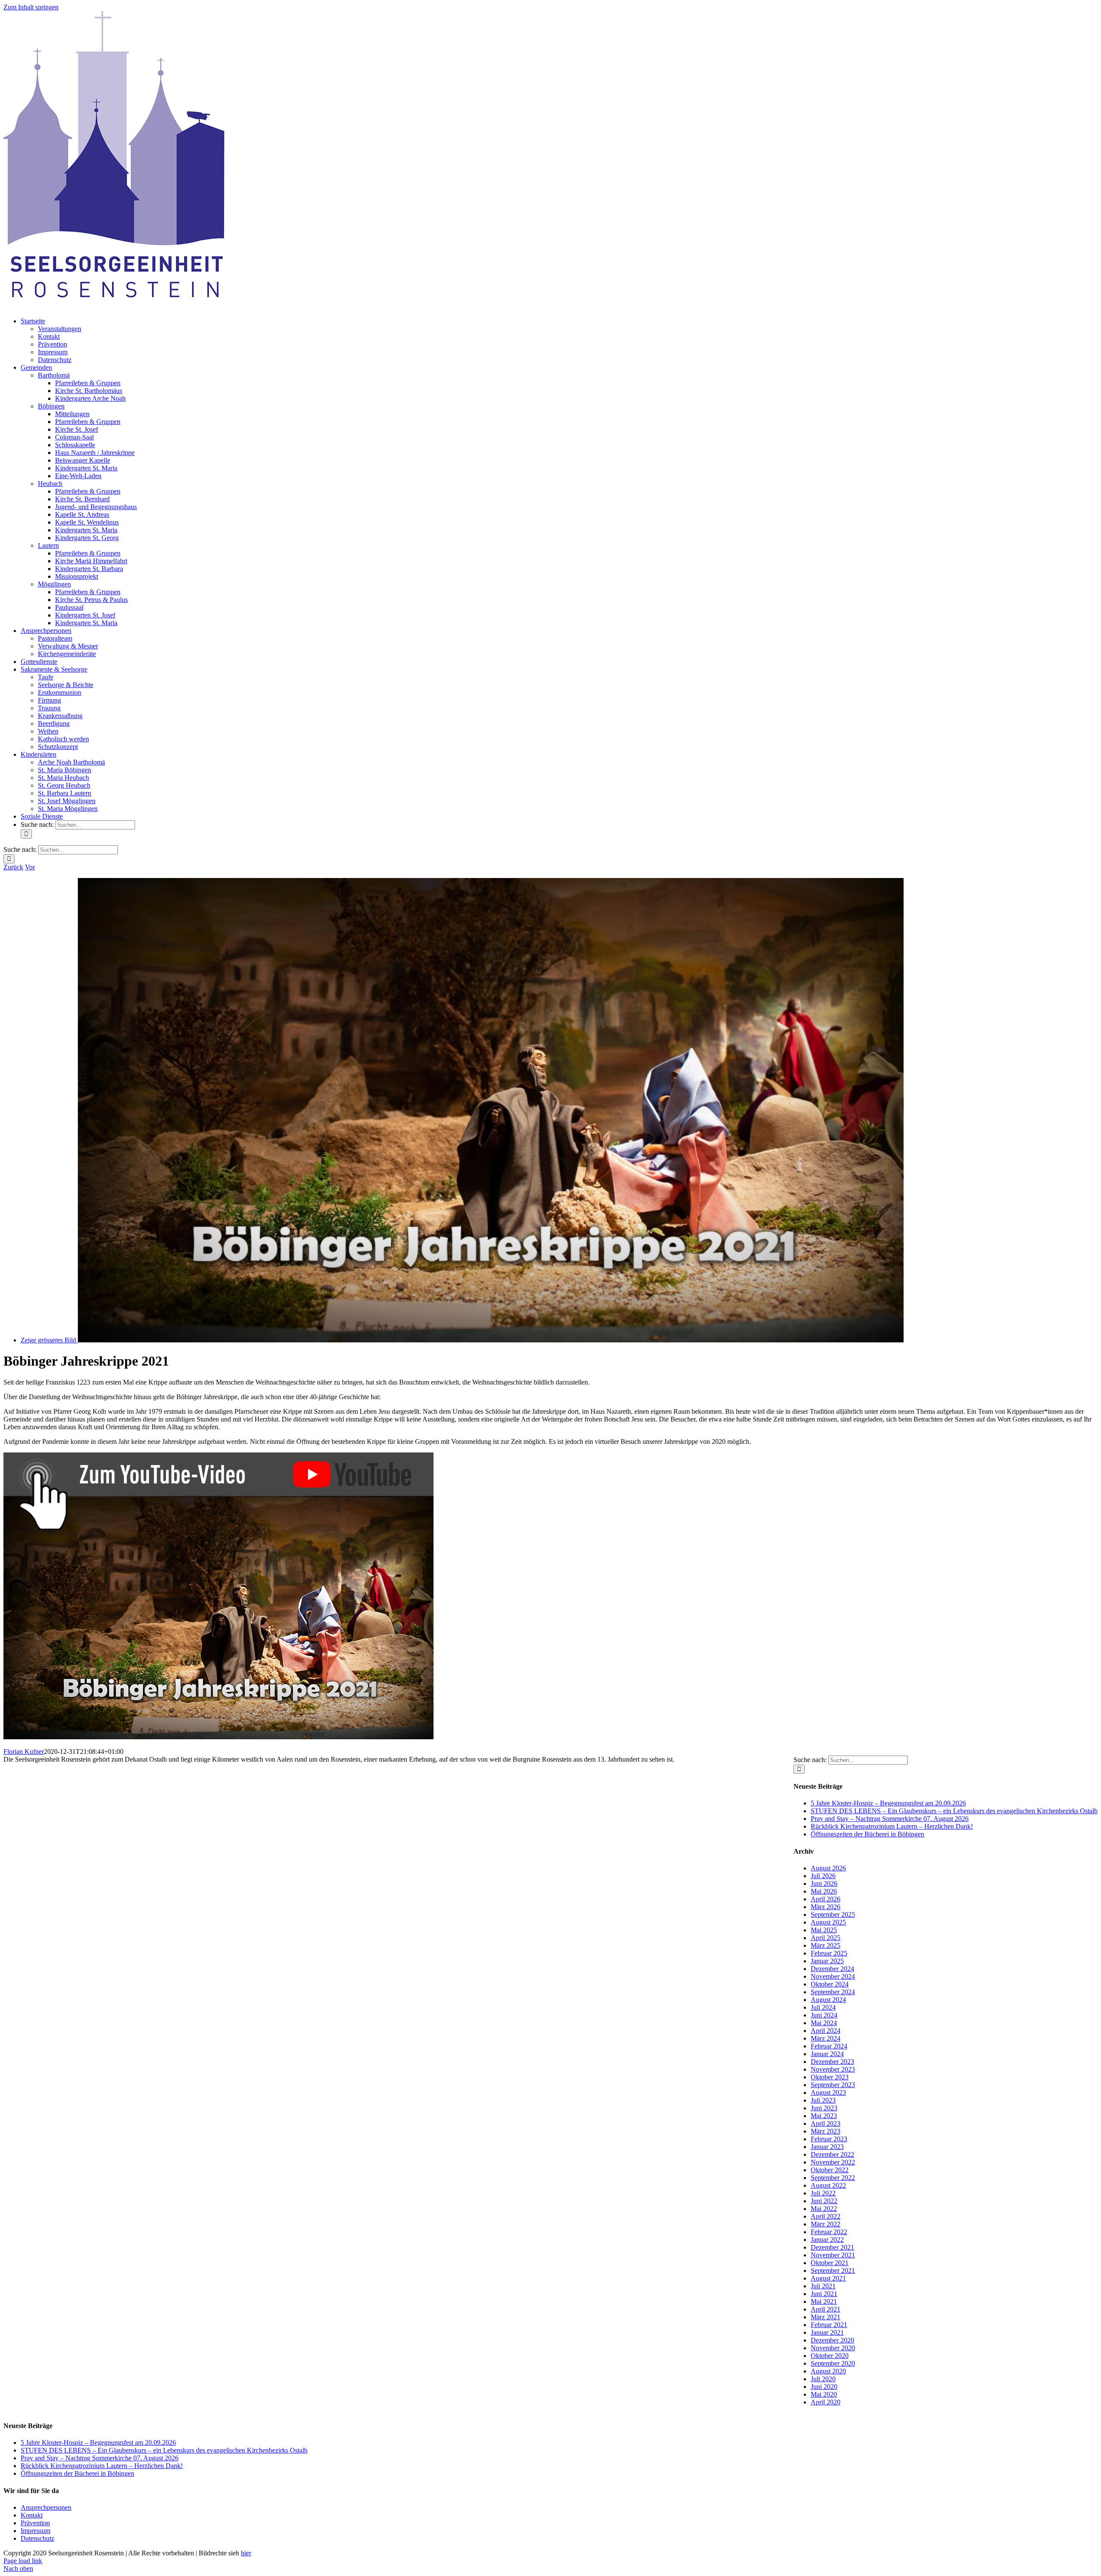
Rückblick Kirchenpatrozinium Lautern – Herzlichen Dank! (892, 1826)
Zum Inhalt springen (31, 7)
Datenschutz (37, 2538)
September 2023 (833, 2085)
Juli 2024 (823, 2007)
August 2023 (828, 2092)
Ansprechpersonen (46, 2507)
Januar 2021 (827, 2332)
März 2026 (826, 1907)
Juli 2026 (823, 1876)
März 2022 (826, 2224)
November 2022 (833, 2162)
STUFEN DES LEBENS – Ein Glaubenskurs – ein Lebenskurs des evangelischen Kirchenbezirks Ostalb (954, 1811)
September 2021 (833, 2271)
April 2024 (826, 2031)
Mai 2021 (824, 2301)
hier (246, 2553)
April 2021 (826, 2309)
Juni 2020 (824, 2387)
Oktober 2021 (830, 2263)
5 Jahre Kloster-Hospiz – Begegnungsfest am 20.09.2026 (888, 1803)
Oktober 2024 (830, 1984)
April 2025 (826, 1938)
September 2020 (833, 2363)
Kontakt (32, 2515)
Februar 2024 (829, 2046)
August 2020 (828, 2371)
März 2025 (826, 1945)
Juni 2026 (824, 1884)
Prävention (35, 2523)
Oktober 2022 (830, 2170)
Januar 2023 (827, 2147)
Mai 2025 (824, 1930)
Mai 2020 (824, 2394)
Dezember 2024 (832, 1969)
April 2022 (826, 2216)
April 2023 (826, 2123)
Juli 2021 (823, 2286)
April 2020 (826, 2402)
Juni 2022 (824, 2201)
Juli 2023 (823, 2100)
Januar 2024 (827, 2054)
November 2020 (833, 2348)
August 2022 (828, 2185)
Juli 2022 (823, 2193)
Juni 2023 (824, 2108)
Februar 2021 (829, 2325)
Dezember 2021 (832, 2247)
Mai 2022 (824, 2209)
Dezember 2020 (832, 2340)
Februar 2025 (829, 1953)
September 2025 (833, 1914)
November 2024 (833, 1976)
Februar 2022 (829, 2232)
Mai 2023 (824, 2116)
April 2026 (826, 1899)
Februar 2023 (829, 2139)
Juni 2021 (824, 2294)
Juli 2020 (823, 2379)
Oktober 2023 (830, 2077)
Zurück (13, 867)
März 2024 (826, 2038)
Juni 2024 (824, 2015)
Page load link (23, 2561)
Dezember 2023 (832, 2062)
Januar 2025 (827, 1961)
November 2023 (833, 2069)
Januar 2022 (827, 2240)
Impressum (35, 2531)
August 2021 (828, 2278)
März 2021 (826, 2317)
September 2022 (833, 2178)
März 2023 (826, 2131)
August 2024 (828, 2000)
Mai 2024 (824, 2023)
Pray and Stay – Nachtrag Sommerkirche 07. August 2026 (890, 1819)
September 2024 (833, 1992)
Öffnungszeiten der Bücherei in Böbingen (867, 1834)
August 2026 (828, 1868)
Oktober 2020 (830, 2356)
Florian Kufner (24, 1752)
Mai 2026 (824, 1891)
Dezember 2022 (832, 2154)
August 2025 (828, 1922)
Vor (30, 867)
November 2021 (833, 2255)
